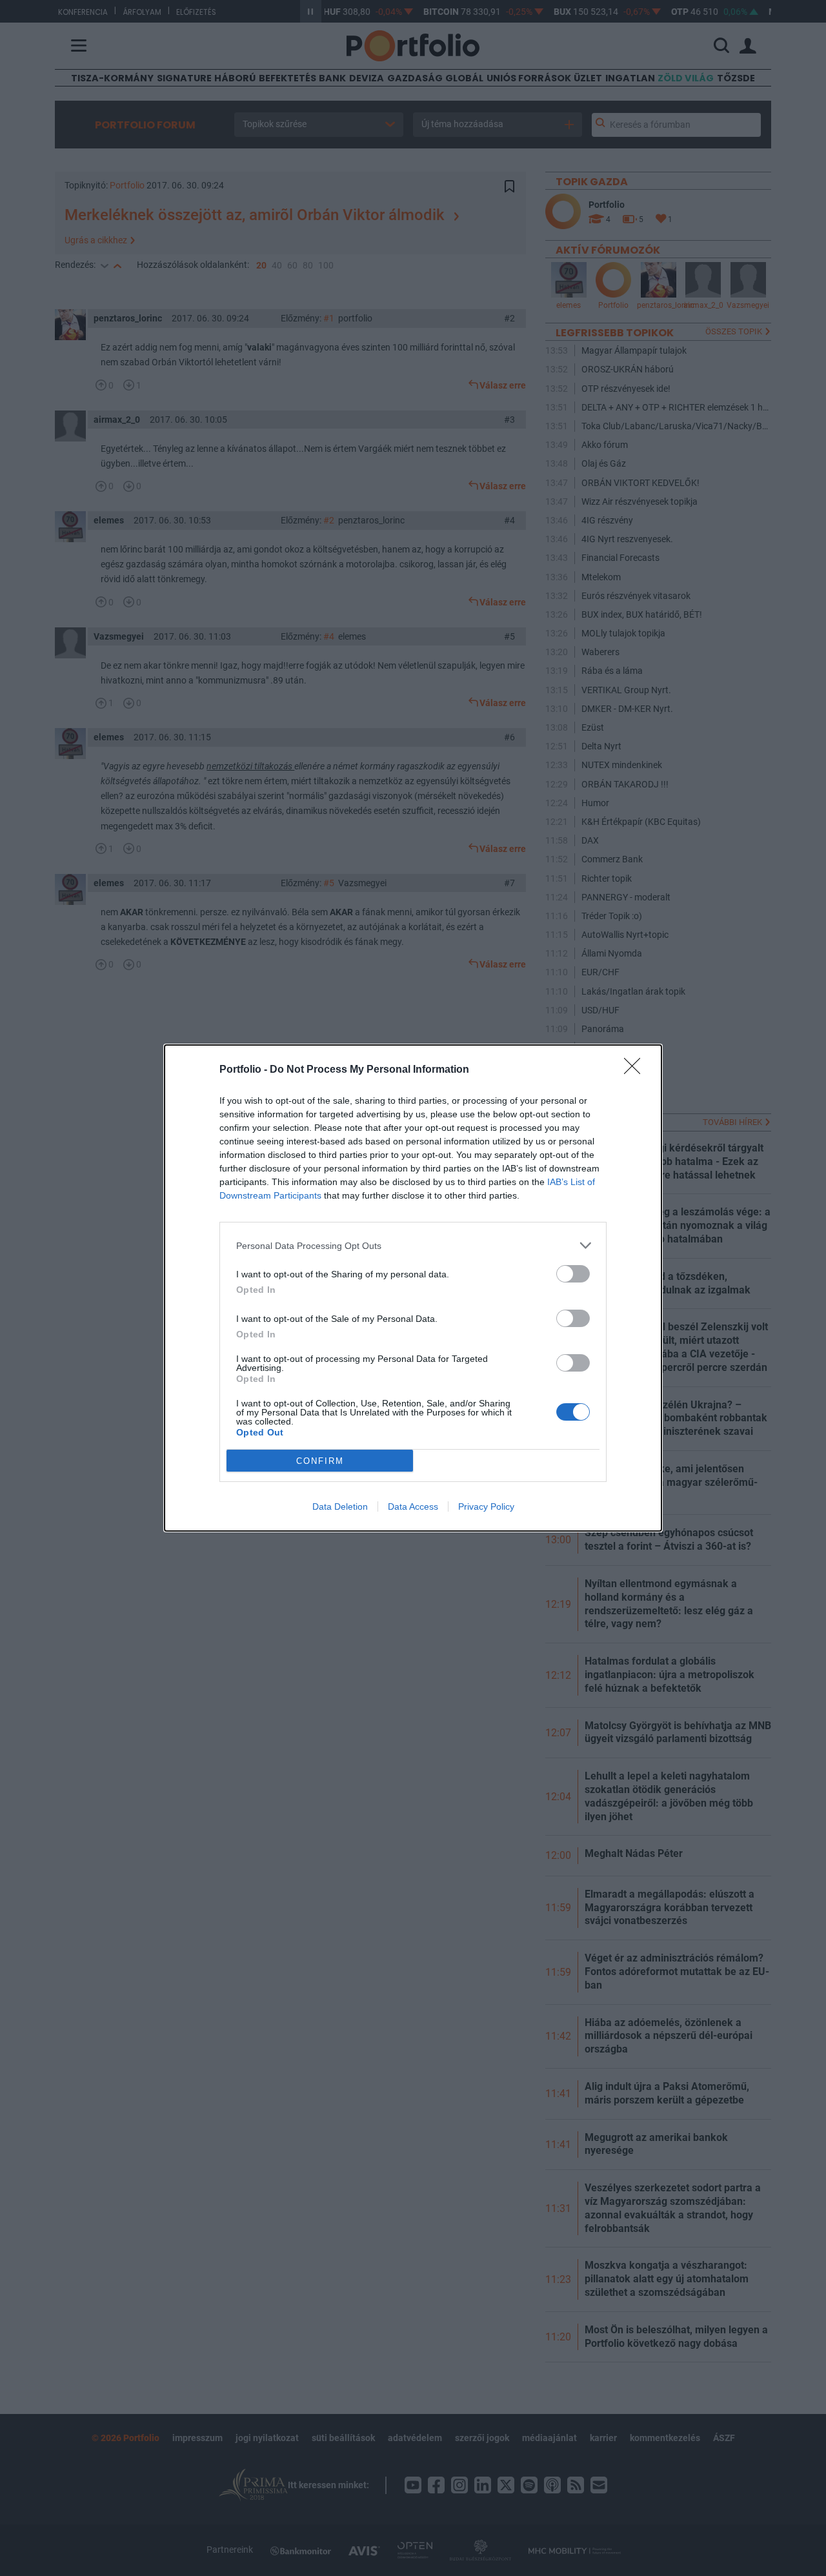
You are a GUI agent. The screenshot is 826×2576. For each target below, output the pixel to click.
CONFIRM (320, 1461)
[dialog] (413, 1288)
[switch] (573, 1274)
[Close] (636, 1070)
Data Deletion (340, 1506)
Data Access (413, 1506)
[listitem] (413, 1245)
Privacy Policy (486, 1506)
